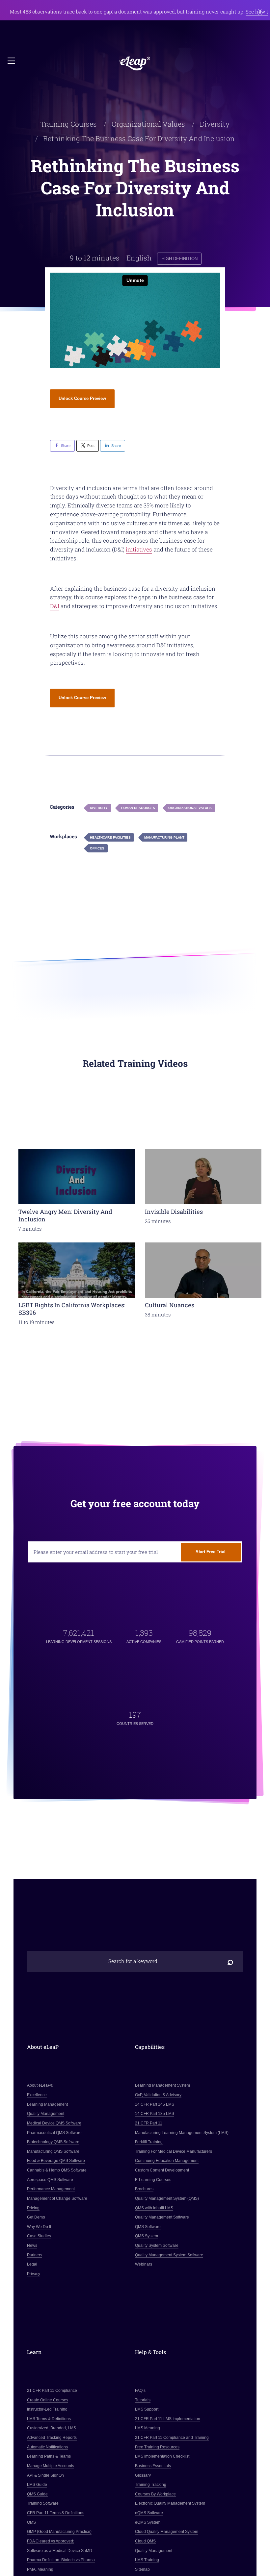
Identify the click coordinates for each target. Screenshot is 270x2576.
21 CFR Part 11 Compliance (52, 2391)
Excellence (37, 2095)
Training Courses (69, 124)
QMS (31, 2522)
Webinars (144, 2265)
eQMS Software (149, 2513)
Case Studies (39, 2236)
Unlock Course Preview (82, 398)
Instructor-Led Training (47, 2409)
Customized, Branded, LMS (52, 2428)
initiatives (139, 549)
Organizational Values (148, 124)
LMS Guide (37, 2485)
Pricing (33, 2208)
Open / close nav (12, 61)
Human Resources (138, 808)
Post (91, 446)
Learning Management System (162, 2086)
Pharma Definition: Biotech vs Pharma (61, 2560)
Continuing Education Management (167, 2161)
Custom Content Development (162, 2170)
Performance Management (51, 2189)
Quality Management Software (162, 2217)
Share (66, 446)
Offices (97, 848)
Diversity (215, 124)
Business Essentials (153, 2466)
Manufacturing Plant (164, 837)
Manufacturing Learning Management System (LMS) (182, 2133)
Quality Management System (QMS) (167, 2198)
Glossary (143, 2475)
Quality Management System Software (169, 2255)
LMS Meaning (148, 2428)
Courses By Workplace (155, 2494)
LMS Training (147, 2560)
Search (230, 1962)
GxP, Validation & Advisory (158, 2095)
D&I (55, 606)
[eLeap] (135, 63)
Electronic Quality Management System (170, 2504)
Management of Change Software (57, 2198)
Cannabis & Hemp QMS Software (57, 2170)
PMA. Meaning (40, 2569)
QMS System (147, 2236)
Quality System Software (157, 2245)
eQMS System (148, 2522)
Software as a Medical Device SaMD (60, 2551)
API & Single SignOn (45, 2475)
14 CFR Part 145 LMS (155, 2104)
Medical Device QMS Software (54, 2123)
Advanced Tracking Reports (52, 2438)
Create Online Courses (48, 2400)
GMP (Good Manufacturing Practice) (59, 2532)
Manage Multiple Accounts (51, 2466)
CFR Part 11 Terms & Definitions (56, 2513)
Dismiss (260, 12)
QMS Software (148, 2227)
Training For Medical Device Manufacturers (174, 2151)
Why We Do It (39, 2227)
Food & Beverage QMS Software (56, 2161)
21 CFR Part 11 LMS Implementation (168, 2419)
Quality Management (46, 2114)
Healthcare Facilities (110, 837)
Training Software (43, 2504)
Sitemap (142, 2569)
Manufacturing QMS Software (53, 2151)
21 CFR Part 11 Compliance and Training (172, 2438)
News (32, 2245)
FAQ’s (140, 2391)
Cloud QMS (145, 2541)
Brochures (144, 2189)
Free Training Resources (157, 2447)
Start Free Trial (211, 1552)
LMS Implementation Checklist (162, 2457)
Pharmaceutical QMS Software (54, 2133)
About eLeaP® (40, 2086)
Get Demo (36, 2217)
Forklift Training (149, 2142)
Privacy (34, 2274)
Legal (32, 2265)
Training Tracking (151, 2485)
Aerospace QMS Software (50, 2180)
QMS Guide (37, 2494)
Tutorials (143, 2400)
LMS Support (147, 2409)
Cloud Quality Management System (167, 2532)
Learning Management (47, 2104)
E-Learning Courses (153, 2180)
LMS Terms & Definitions (49, 2419)
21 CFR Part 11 (149, 2123)
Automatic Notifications (47, 2447)
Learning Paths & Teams (49, 2457)
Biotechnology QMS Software (53, 2142)
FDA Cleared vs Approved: (51, 2541)
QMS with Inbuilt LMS (154, 2208)
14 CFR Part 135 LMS (155, 2114)
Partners (35, 2255)
